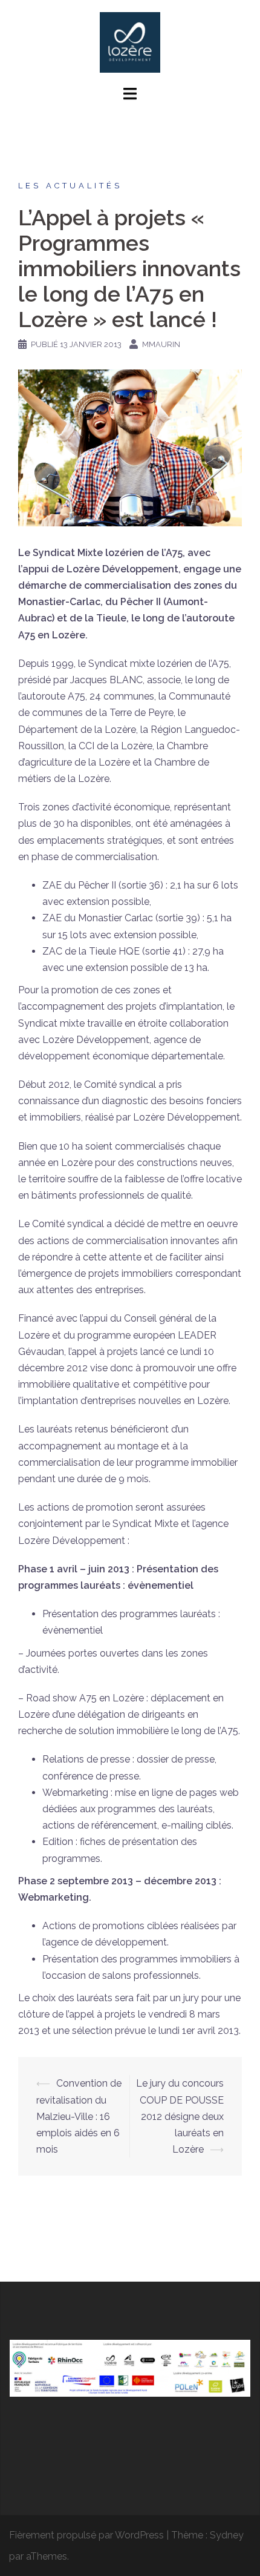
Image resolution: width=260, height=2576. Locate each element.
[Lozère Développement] (130, 41)
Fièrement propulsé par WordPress (86, 2535)
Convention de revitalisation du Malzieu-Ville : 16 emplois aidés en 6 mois (79, 2116)
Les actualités (70, 186)
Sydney (227, 2535)
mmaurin (161, 344)
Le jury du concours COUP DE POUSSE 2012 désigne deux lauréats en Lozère (180, 2116)
